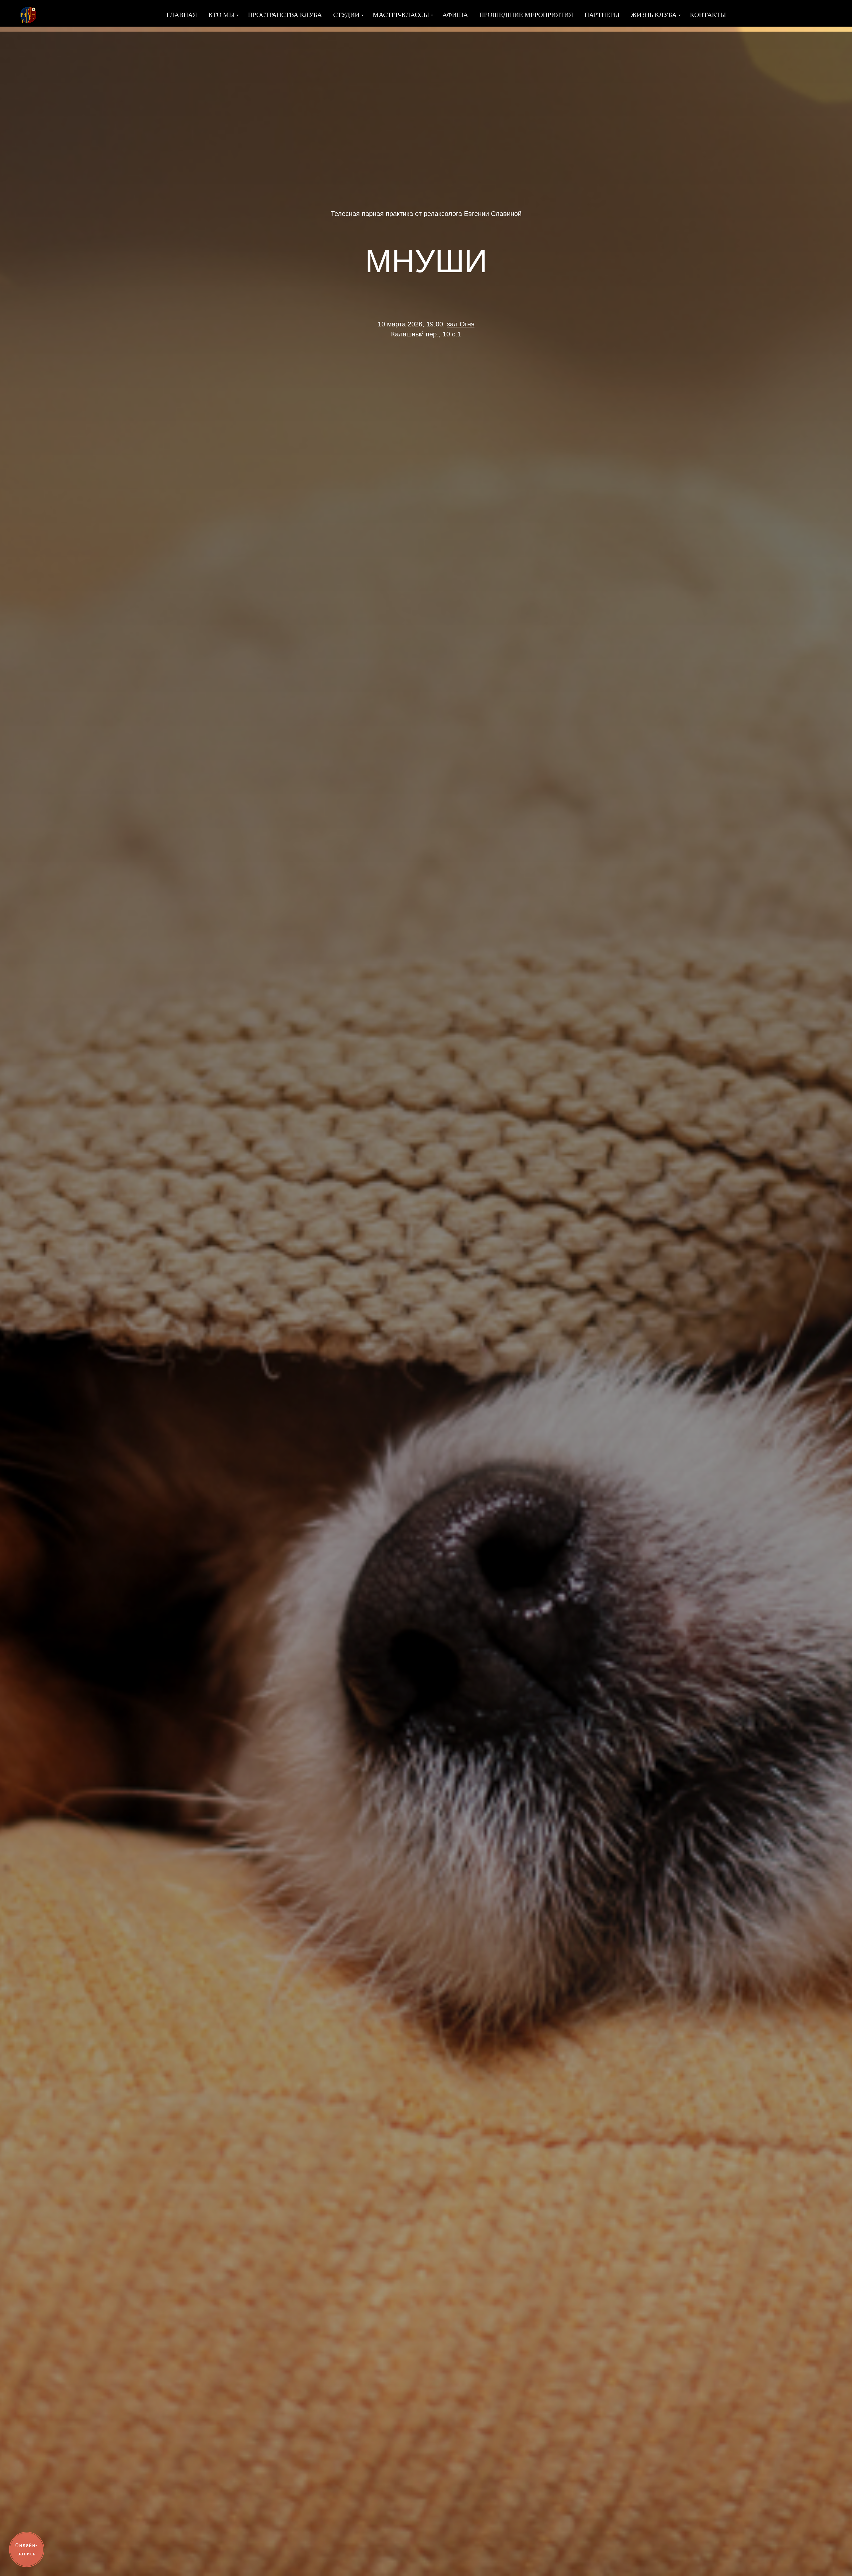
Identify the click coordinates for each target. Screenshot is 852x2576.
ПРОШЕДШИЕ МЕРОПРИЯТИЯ (526, 15)
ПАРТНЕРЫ (602, 15)
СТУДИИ (346, 15)
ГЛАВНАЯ (182, 15)
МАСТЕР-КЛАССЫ (401, 15)
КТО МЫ (221, 15)
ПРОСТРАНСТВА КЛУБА (285, 15)
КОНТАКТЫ (708, 15)
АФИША (455, 15)
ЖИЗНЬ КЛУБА (654, 15)
